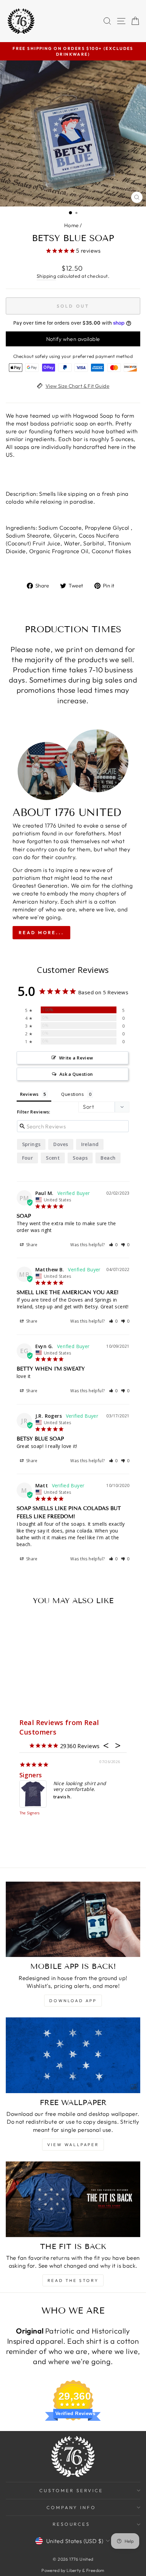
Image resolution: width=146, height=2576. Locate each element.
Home (71, 225)
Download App (73, 2001)
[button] (114, 1245)
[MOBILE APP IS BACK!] (73, 1919)
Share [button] (31, 1245)
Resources (71, 2524)
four (28, 1158)
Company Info (71, 2507)
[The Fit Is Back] (73, 2199)
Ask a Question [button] (76, 1074)
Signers (31, 1775)
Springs (31, 1144)
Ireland (90, 1144)
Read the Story (73, 2280)
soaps (80, 1158)
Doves (61, 1144)
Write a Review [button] (76, 1058)
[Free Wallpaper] (73, 2055)
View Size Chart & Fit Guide (77, 386)
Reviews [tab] (29, 1094)
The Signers (30, 1813)
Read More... (41, 932)
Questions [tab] (72, 1094)
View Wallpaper (73, 2145)
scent (53, 1158)
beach (108, 1158)
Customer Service (71, 2490)
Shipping (46, 276)
